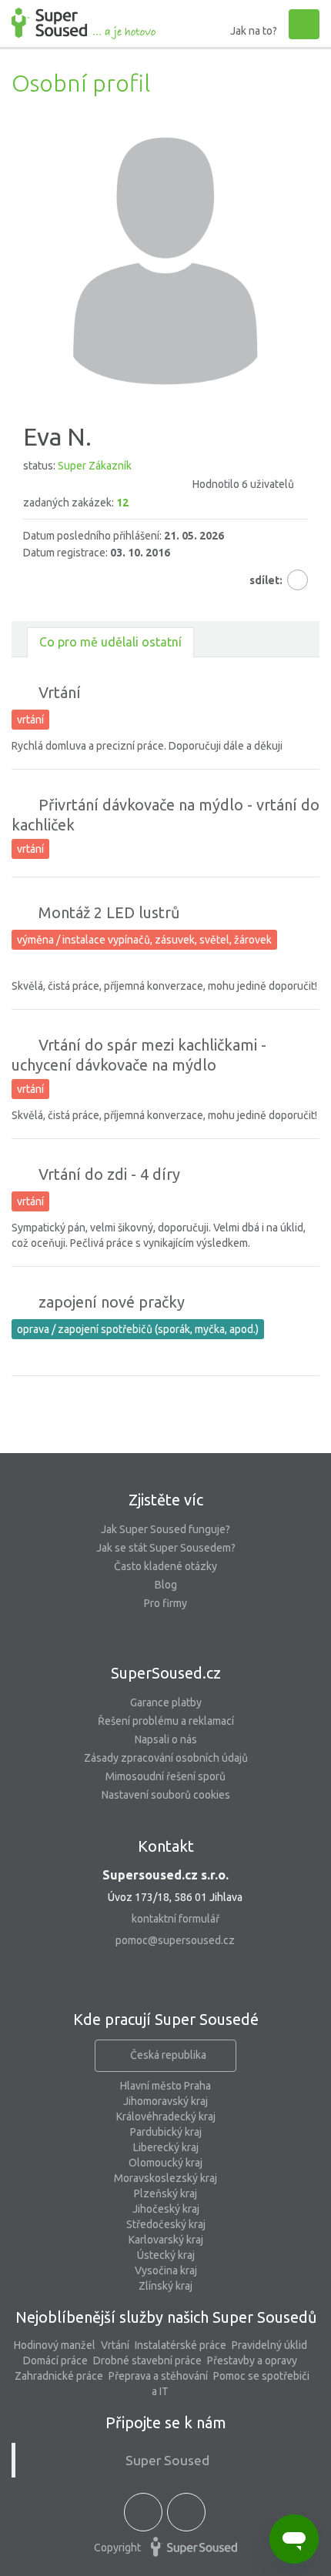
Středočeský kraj (166, 2224)
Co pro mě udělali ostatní (110, 642)
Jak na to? (254, 31)
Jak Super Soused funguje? (165, 1529)
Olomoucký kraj (165, 2163)
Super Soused (167, 2460)
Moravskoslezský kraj (165, 2178)
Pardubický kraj (166, 2132)
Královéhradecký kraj (166, 2117)
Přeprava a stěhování (158, 2376)
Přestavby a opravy (252, 2360)
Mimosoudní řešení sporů (165, 1776)
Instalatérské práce (181, 2345)
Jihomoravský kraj (165, 2101)
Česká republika (168, 2055)
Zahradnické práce (59, 2376)
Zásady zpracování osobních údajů (166, 1758)
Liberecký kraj (166, 2147)
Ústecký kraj (166, 2255)
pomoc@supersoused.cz (175, 1940)
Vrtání (115, 2345)
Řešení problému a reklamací (166, 1721)
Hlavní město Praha (165, 2086)
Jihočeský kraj (166, 2209)
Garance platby (166, 1702)
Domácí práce (55, 2360)
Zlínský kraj (165, 2286)
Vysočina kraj (166, 2270)
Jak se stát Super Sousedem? (166, 1548)
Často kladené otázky (165, 1566)
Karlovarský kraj (166, 2240)
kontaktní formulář (176, 1919)
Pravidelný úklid (269, 2345)
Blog (166, 1585)
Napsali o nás (166, 1739)
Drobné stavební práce (147, 2360)
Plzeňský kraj (165, 2193)
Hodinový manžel (55, 2345)
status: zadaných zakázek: (159, 484)
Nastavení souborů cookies (166, 1795)
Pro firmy (165, 1603)
